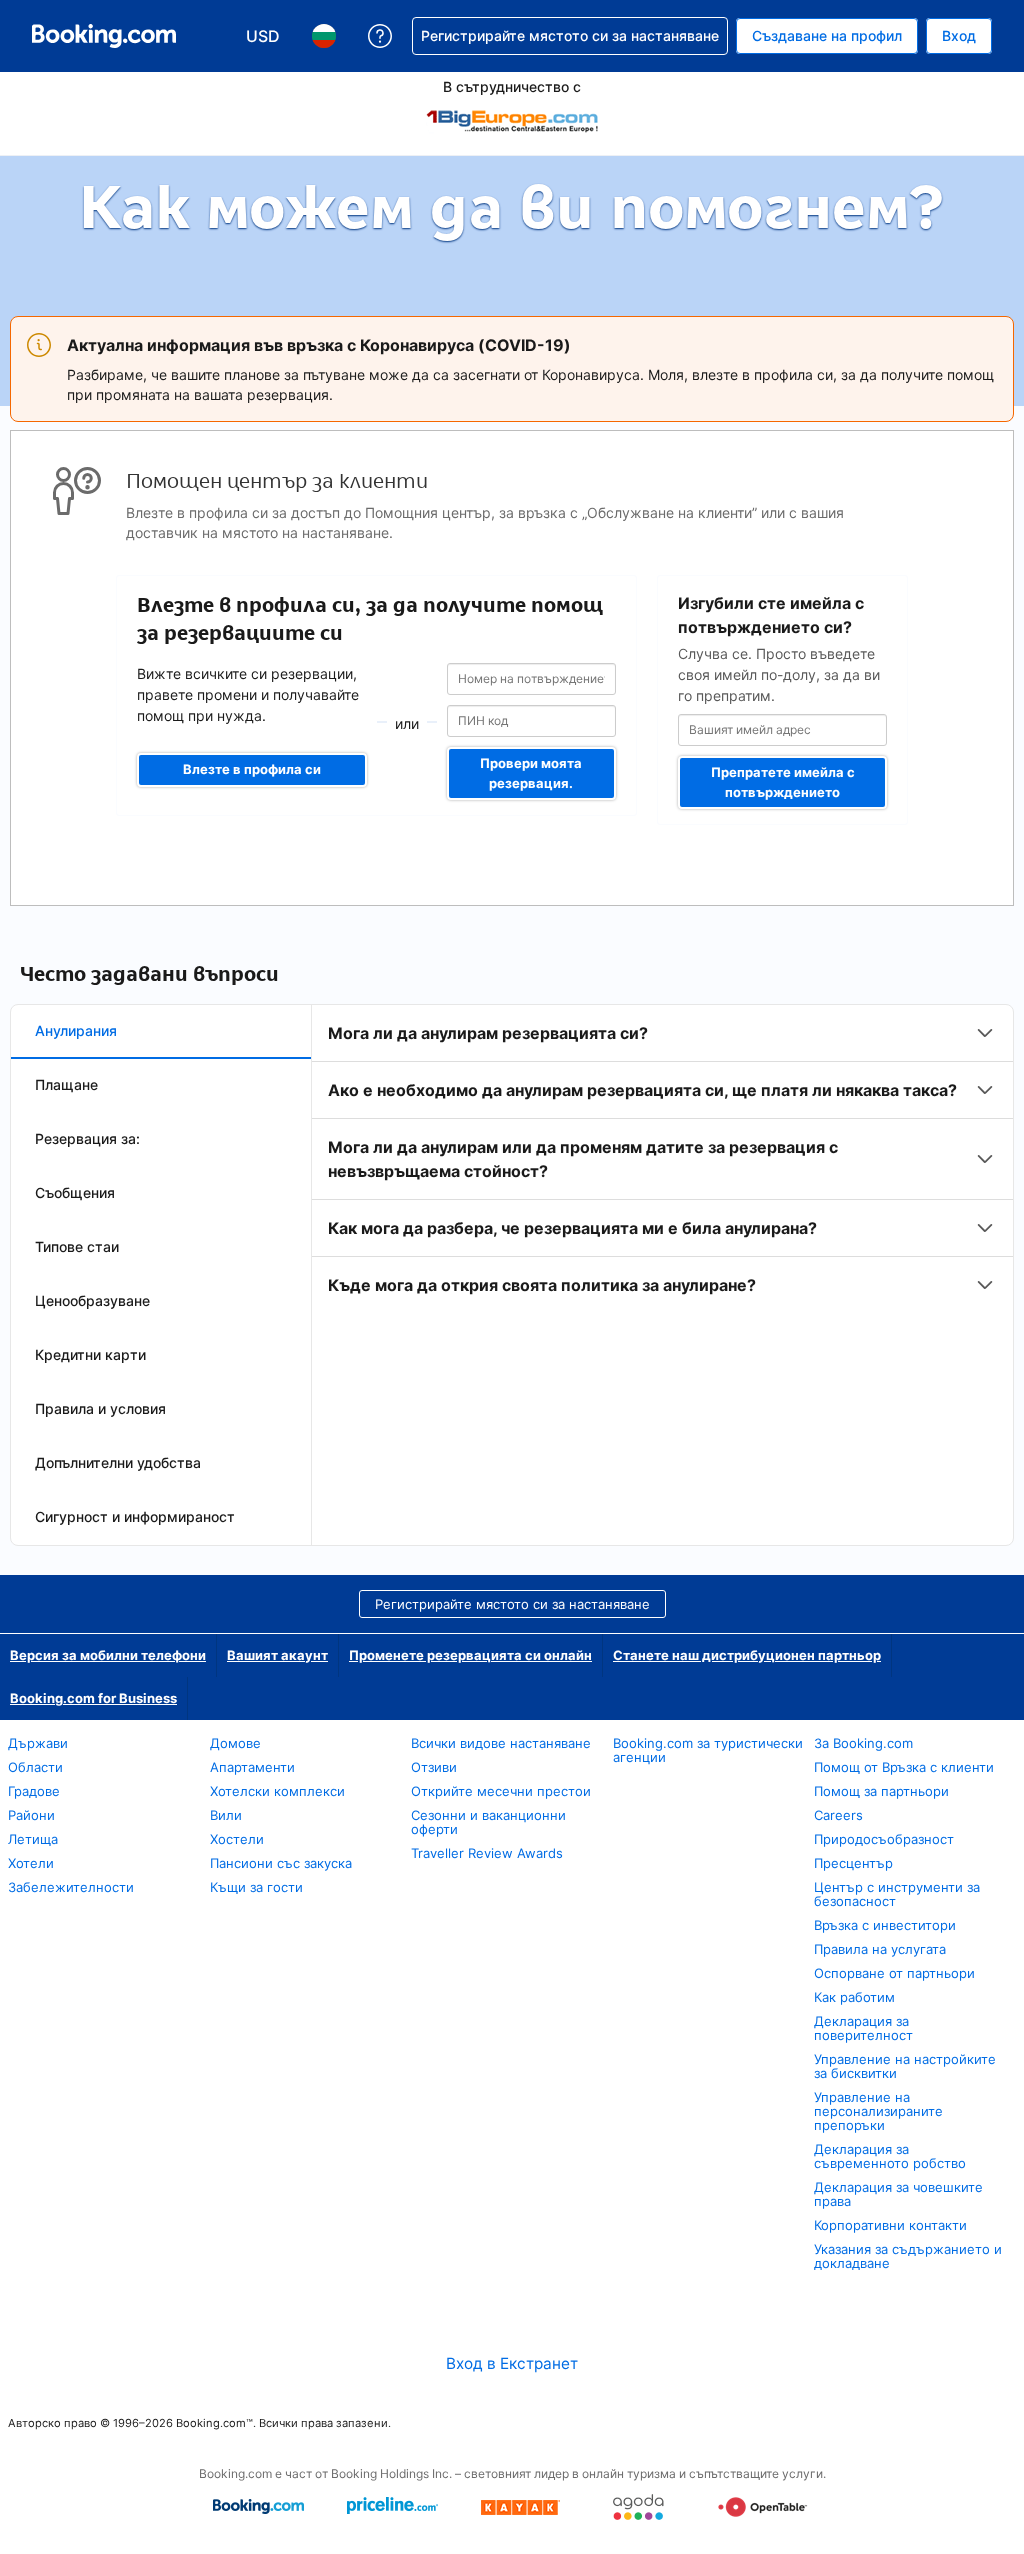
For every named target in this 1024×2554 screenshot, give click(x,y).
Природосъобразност (884, 1839)
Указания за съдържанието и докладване (908, 2256)
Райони (31, 1815)
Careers (838, 1815)
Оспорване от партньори (894, 1973)
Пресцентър (853, 1863)
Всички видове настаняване (501, 1743)
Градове (34, 1791)
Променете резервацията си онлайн (470, 1655)
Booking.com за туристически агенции (708, 1750)
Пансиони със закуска (281, 1863)
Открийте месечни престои (501, 1791)
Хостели (237, 1839)
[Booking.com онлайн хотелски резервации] (104, 36)
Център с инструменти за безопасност (897, 1894)
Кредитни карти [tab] (90, 1354)
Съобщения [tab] (75, 1192)
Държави (38, 1743)
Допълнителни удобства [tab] (118, 1462)
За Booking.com (863, 1743)
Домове (235, 1743)
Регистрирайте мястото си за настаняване (512, 1604)
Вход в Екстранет (512, 2363)
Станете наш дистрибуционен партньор (747, 1655)
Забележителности (71, 1887)
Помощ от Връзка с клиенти (904, 1767)
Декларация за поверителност (863, 2028)
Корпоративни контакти (890, 2225)
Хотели (31, 1863)
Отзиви (434, 1767)
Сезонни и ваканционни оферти (488, 1822)
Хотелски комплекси (277, 1791)
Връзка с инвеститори (885, 1925)
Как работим (854, 1997)
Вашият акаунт (277, 1655)
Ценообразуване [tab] (92, 1300)
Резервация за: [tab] (87, 1138)
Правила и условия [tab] (100, 1408)
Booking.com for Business (93, 1698)
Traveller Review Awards (487, 1853)
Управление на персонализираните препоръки (878, 2111)
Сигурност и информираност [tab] (135, 1516)
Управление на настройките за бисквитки (905, 2066)
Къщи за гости (256, 1887)
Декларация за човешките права (898, 2194)
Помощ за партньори (881, 1791)
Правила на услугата (880, 1949)
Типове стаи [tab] (77, 1246)
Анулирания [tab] (76, 1030)
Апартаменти (252, 1767)
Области (35, 1767)
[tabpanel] (662, 1159)
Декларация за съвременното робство (890, 2156)
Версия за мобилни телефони (108, 1655)
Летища (33, 1839)
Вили (226, 1815)
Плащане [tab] (66, 1084)
